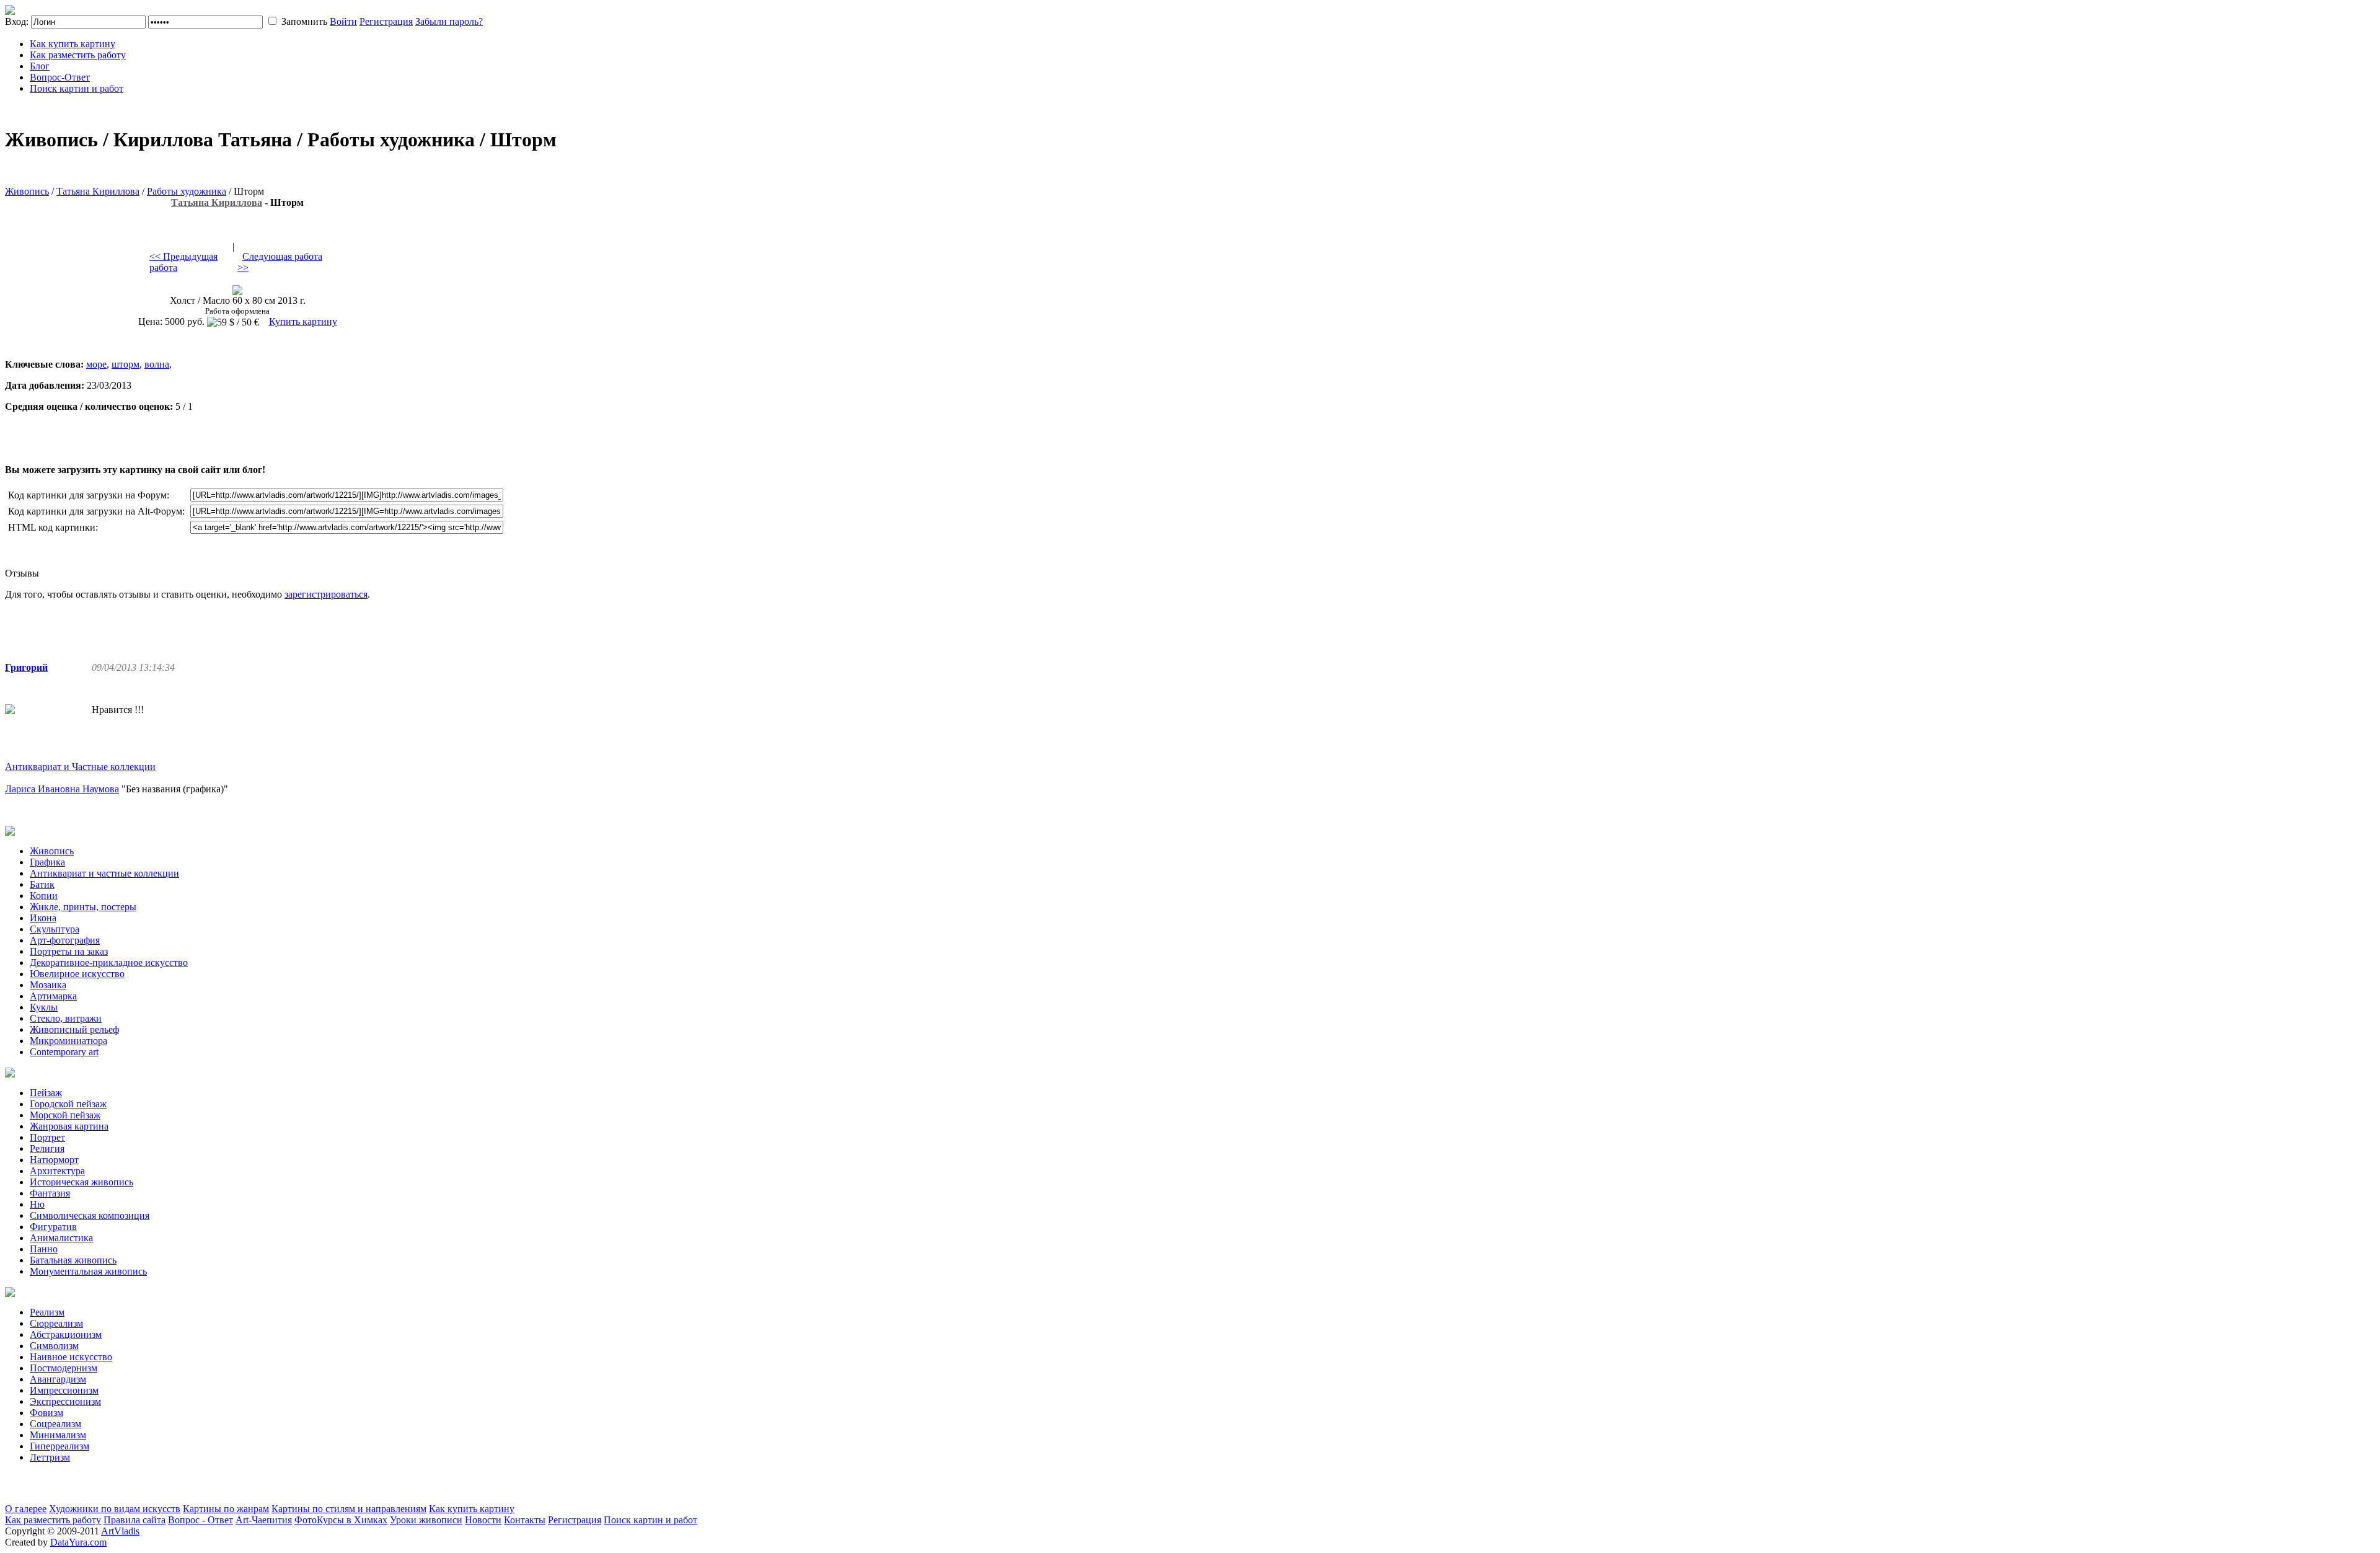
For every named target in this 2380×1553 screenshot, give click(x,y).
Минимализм (58, 1435)
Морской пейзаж (65, 1115)
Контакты (525, 1520)
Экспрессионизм (65, 1401)
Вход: (17, 21)
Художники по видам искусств (115, 1509)
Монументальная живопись (88, 1271)
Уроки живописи (426, 1520)
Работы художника (187, 191)
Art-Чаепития (264, 1520)
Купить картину (303, 321)
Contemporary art (64, 1052)
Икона (43, 918)
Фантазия (50, 1193)
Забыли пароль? (449, 21)
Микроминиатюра (68, 1041)
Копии (44, 896)
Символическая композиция (90, 1215)
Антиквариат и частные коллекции (104, 873)
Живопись (27, 191)
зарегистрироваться (326, 594)
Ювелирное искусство (77, 974)
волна (157, 364)
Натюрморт (54, 1160)
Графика (47, 862)
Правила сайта (134, 1520)
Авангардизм (58, 1379)
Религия (47, 1148)
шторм (126, 364)
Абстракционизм (66, 1334)
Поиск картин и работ (77, 88)
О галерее (26, 1509)
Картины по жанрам (226, 1509)
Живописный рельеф (74, 1029)
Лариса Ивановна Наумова (62, 789)
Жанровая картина (69, 1126)
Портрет (47, 1137)
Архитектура (57, 1171)
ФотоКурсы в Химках (341, 1520)
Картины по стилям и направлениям (349, 1509)
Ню (37, 1204)
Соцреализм (55, 1424)
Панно (44, 1249)
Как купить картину (73, 44)
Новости (483, 1520)
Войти (343, 21)
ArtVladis (120, 1531)
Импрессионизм (64, 1390)
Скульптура (55, 929)
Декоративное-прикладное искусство (109, 962)
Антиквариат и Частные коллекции (80, 767)
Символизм (54, 1346)
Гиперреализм (59, 1446)
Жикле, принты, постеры (83, 907)
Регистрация (386, 21)
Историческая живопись (82, 1182)
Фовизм (46, 1413)
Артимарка (53, 996)
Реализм (47, 1312)
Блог (40, 66)
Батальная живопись (73, 1260)
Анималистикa (61, 1238)
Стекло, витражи (66, 1018)
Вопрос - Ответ (201, 1520)
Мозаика (48, 985)
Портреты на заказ (69, 951)
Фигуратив (53, 1227)
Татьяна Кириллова (98, 191)
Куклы (44, 1007)
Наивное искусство (71, 1357)
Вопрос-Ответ (60, 77)
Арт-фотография (65, 940)
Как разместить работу (78, 55)
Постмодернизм (64, 1368)
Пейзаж (46, 1093)
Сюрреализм (56, 1323)
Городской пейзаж (68, 1104)
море (96, 364)
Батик (42, 884)
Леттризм (50, 1457)
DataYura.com (78, 1542)
